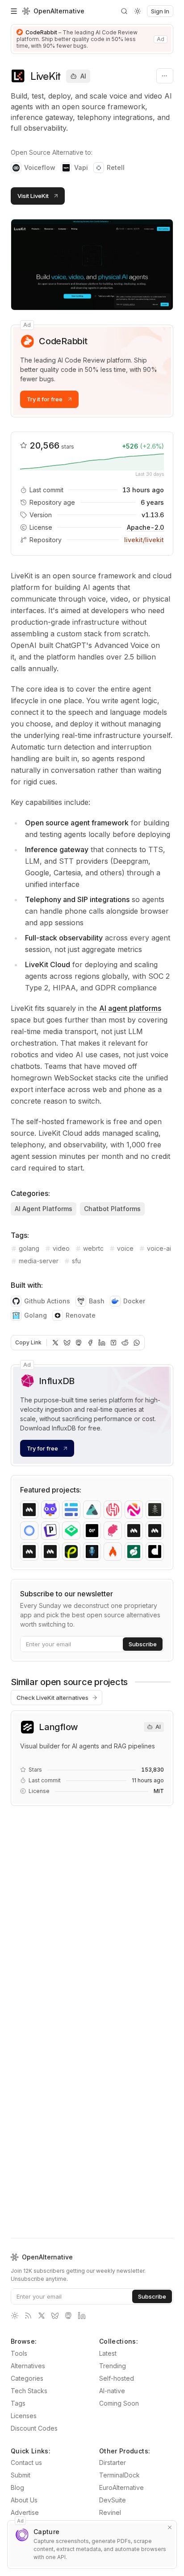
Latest (108, 2353)
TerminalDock (119, 2475)
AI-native (112, 2391)
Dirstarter (113, 2463)
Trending (113, 2366)
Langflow (59, 1727)
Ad (27, 325)
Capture (46, 2532)
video (61, 1248)
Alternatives (28, 2366)
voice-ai (159, 1248)
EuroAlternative (121, 2487)
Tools (19, 2353)
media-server (39, 1261)
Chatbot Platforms (112, 1209)
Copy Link (28, 1342)
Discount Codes (34, 2428)
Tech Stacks (29, 2391)
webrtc (93, 1248)
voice (125, 1248)
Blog (17, 2487)
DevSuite (113, 2500)
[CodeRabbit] (92, 39)
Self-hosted (117, 2378)
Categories (27, 2378)
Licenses (24, 2416)
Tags (18, 2403)
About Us (24, 2500)
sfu (76, 1261)
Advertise (25, 2512)
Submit (21, 2475)
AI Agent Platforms (44, 1209)
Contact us (26, 2463)
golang (29, 1248)
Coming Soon (119, 2403)
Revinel (110, 2512)
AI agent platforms (130, 1008)
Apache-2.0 (145, 527)
